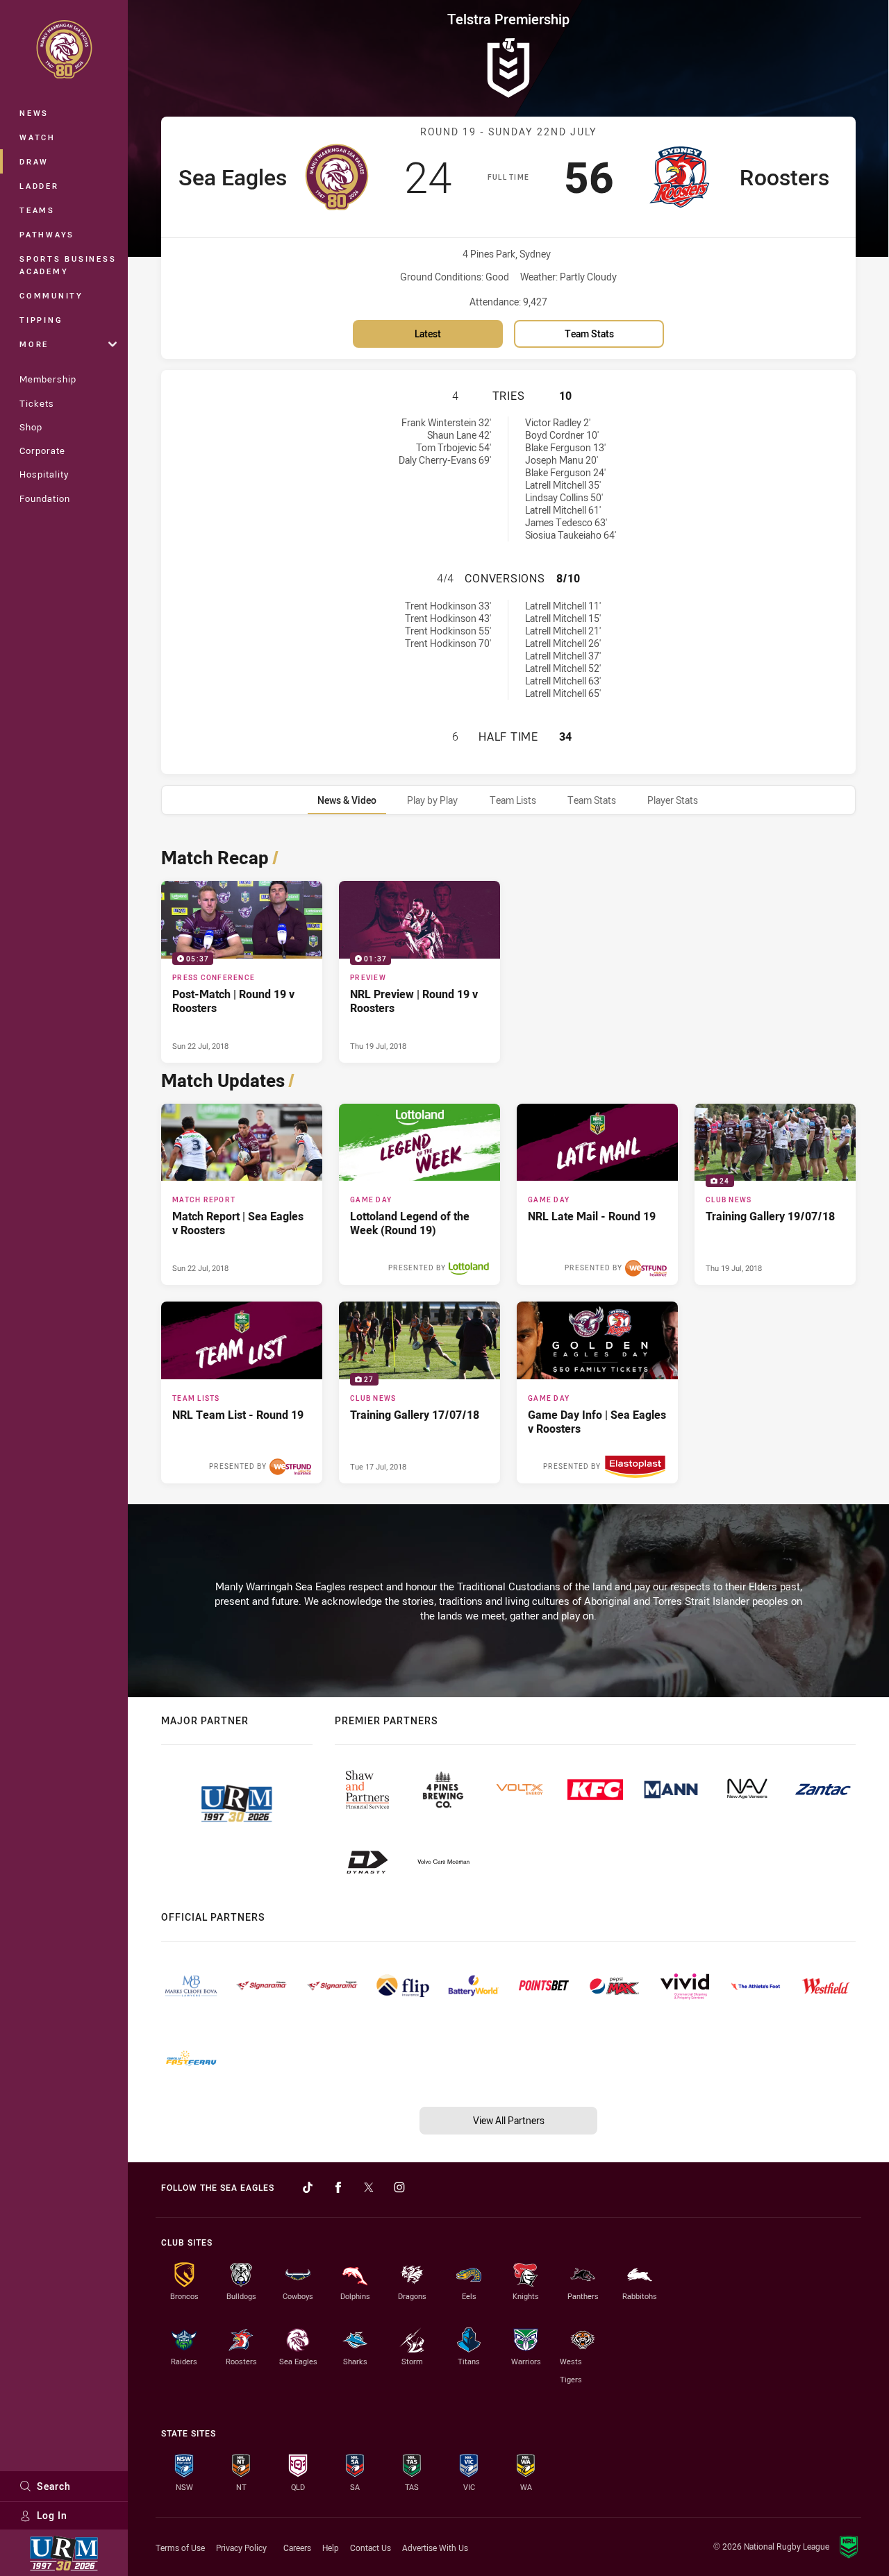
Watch (38, 137)
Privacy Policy (241, 2548)
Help (331, 2548)
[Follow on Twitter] (369, 2187)
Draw (34, 161)
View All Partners (509, 2120)
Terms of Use (180, 2548)
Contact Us (371, 2548)
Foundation (45, 498)
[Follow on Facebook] (338, 2187)
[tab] (347, 800)
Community (51, 295)
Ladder (39, 186)
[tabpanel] (508, 1162)
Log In (52, 2515)
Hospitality (44, 474)
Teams (37, 210)
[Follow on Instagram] (399, 2187)
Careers (297, 2548)
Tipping (41, 320)
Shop (31, 427)
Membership (48, 379)
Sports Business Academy (68, 265)
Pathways (47, 234)
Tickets (37, 403)
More (34, 344)
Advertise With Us (435, 2548)
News (34, 113)
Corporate (42, 451)
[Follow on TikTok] (308, 2187)
